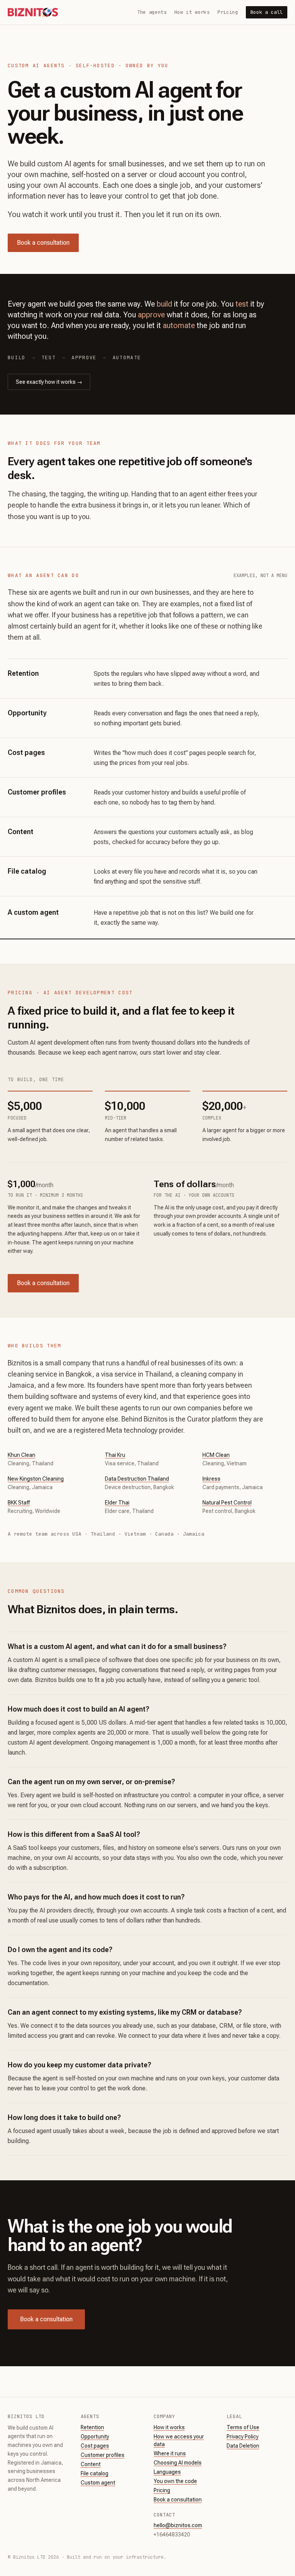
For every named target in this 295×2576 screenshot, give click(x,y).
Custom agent (98, 2483)
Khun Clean (22, 1455)
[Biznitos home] (33, 12)
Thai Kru (115, 1455)
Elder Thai (117, 1503)
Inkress (211, 1479)
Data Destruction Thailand (137, 1479)
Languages (167, 2472)
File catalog (94, 2473)
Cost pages (95, 2446)
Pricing (228, 12)
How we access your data (179, 2440)
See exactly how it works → (49, 382)
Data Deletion (243, 2446)
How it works (192, 12)
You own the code (175, 2481)
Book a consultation (43, 243)
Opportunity (95, 2437)
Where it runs (170, 2453)
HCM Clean (216, 1455)
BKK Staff (19, 1503)
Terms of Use (243, 2427)
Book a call (267, 12)
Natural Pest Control (227, 1503)
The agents (152, 12)
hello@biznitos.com (178, 2525)
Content (91, 2464)
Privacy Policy (243, 2437)
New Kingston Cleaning (36, 1479)
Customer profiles (103, 2455)
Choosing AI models (178, 2463)
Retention (92, 2427)
